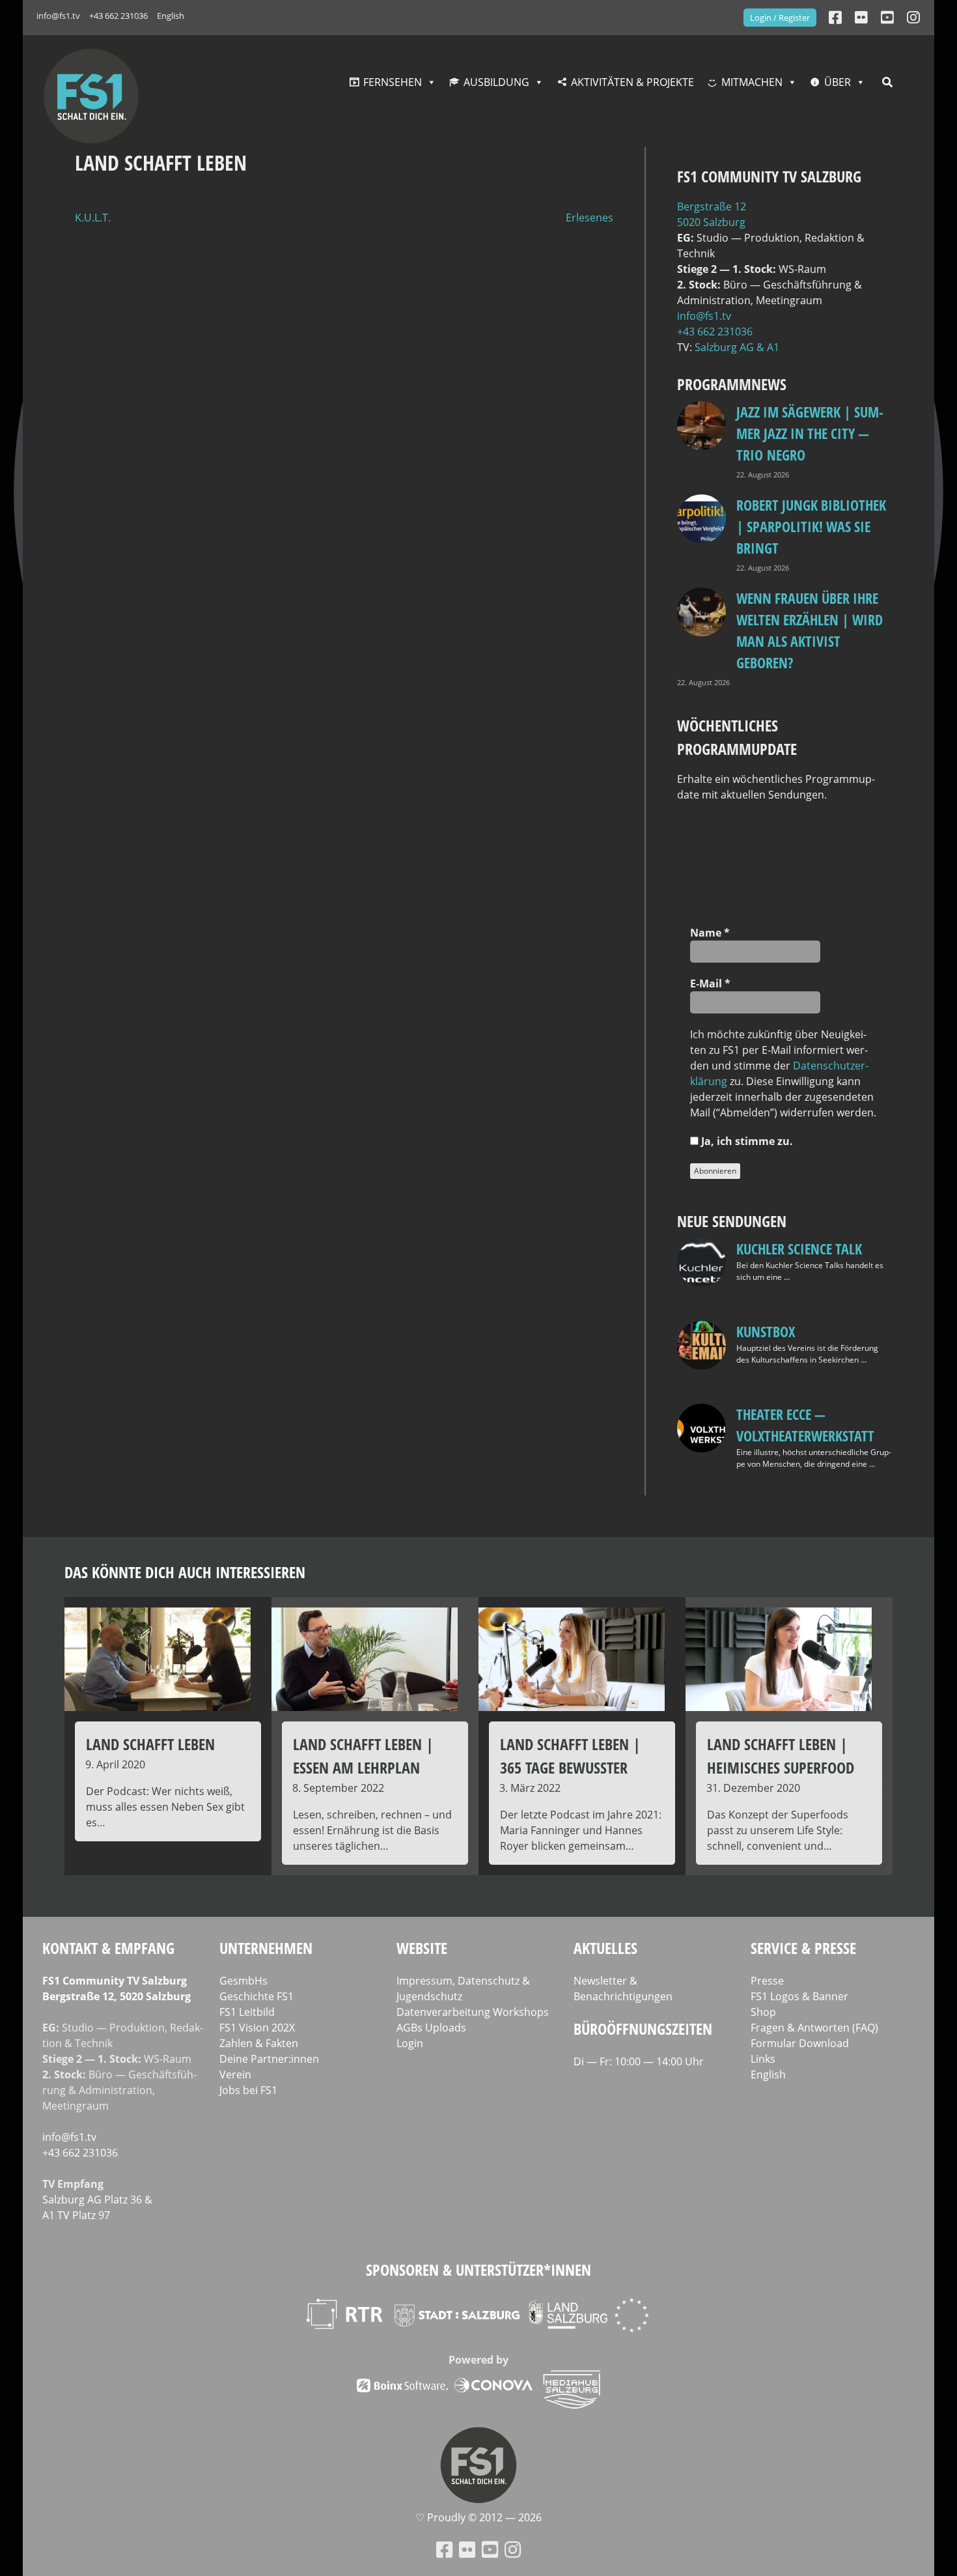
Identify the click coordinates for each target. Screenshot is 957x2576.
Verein (235, 2074)
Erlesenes (589, 218)
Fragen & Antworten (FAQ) (814, 2028)
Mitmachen (752, 82)
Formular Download (800, 2043)
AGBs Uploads (431, 2028)
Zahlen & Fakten (259, 2043)
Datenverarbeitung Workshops (473, 2012)
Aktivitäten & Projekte (632, 82)
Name (710, 933)
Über (838, 82)
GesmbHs (243, 1981)
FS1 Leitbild (247, 2012)
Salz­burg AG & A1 (737, 347)
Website (422, 1948)
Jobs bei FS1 (248, 2090)
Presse (767, 1981)
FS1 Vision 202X (257, 2028)
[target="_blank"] (913, 17)
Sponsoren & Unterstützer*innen (478, 2270)
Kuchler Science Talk (799, 1249)
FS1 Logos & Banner (799, 1996)
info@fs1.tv (58, 16)
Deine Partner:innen (269, 2059)
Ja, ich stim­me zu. (746, 1141)
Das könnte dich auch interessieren (185, 1572)
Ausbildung (496, 82)
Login (410, 2043)
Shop (763, 2012)
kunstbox (766, 1331)
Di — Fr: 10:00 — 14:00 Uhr (639, 2061)
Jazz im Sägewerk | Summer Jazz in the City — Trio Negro (810, 433)
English (171, 16)
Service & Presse (803, 1948)
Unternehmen (266, 1948)
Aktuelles (605, 1948)
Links (763, 2059)
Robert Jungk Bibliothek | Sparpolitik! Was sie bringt (811, 526)
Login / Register (780, 18)
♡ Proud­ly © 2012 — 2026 (478, 2517)
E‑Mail (710, 984)
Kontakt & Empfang (108, 1948)
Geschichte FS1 (257, 1996)
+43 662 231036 (118, 16)
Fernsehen (393, 82)
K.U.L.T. (93, 218)
